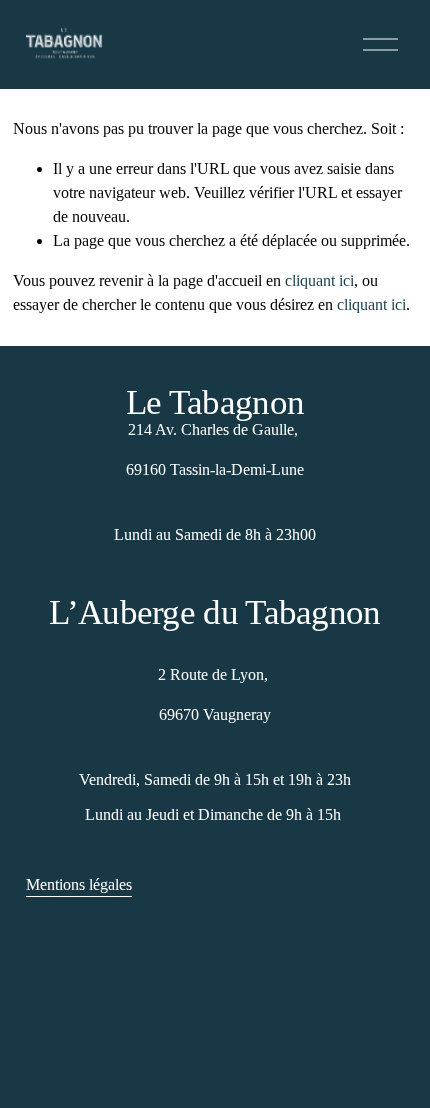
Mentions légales (79, 884)
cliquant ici (319, 280)
